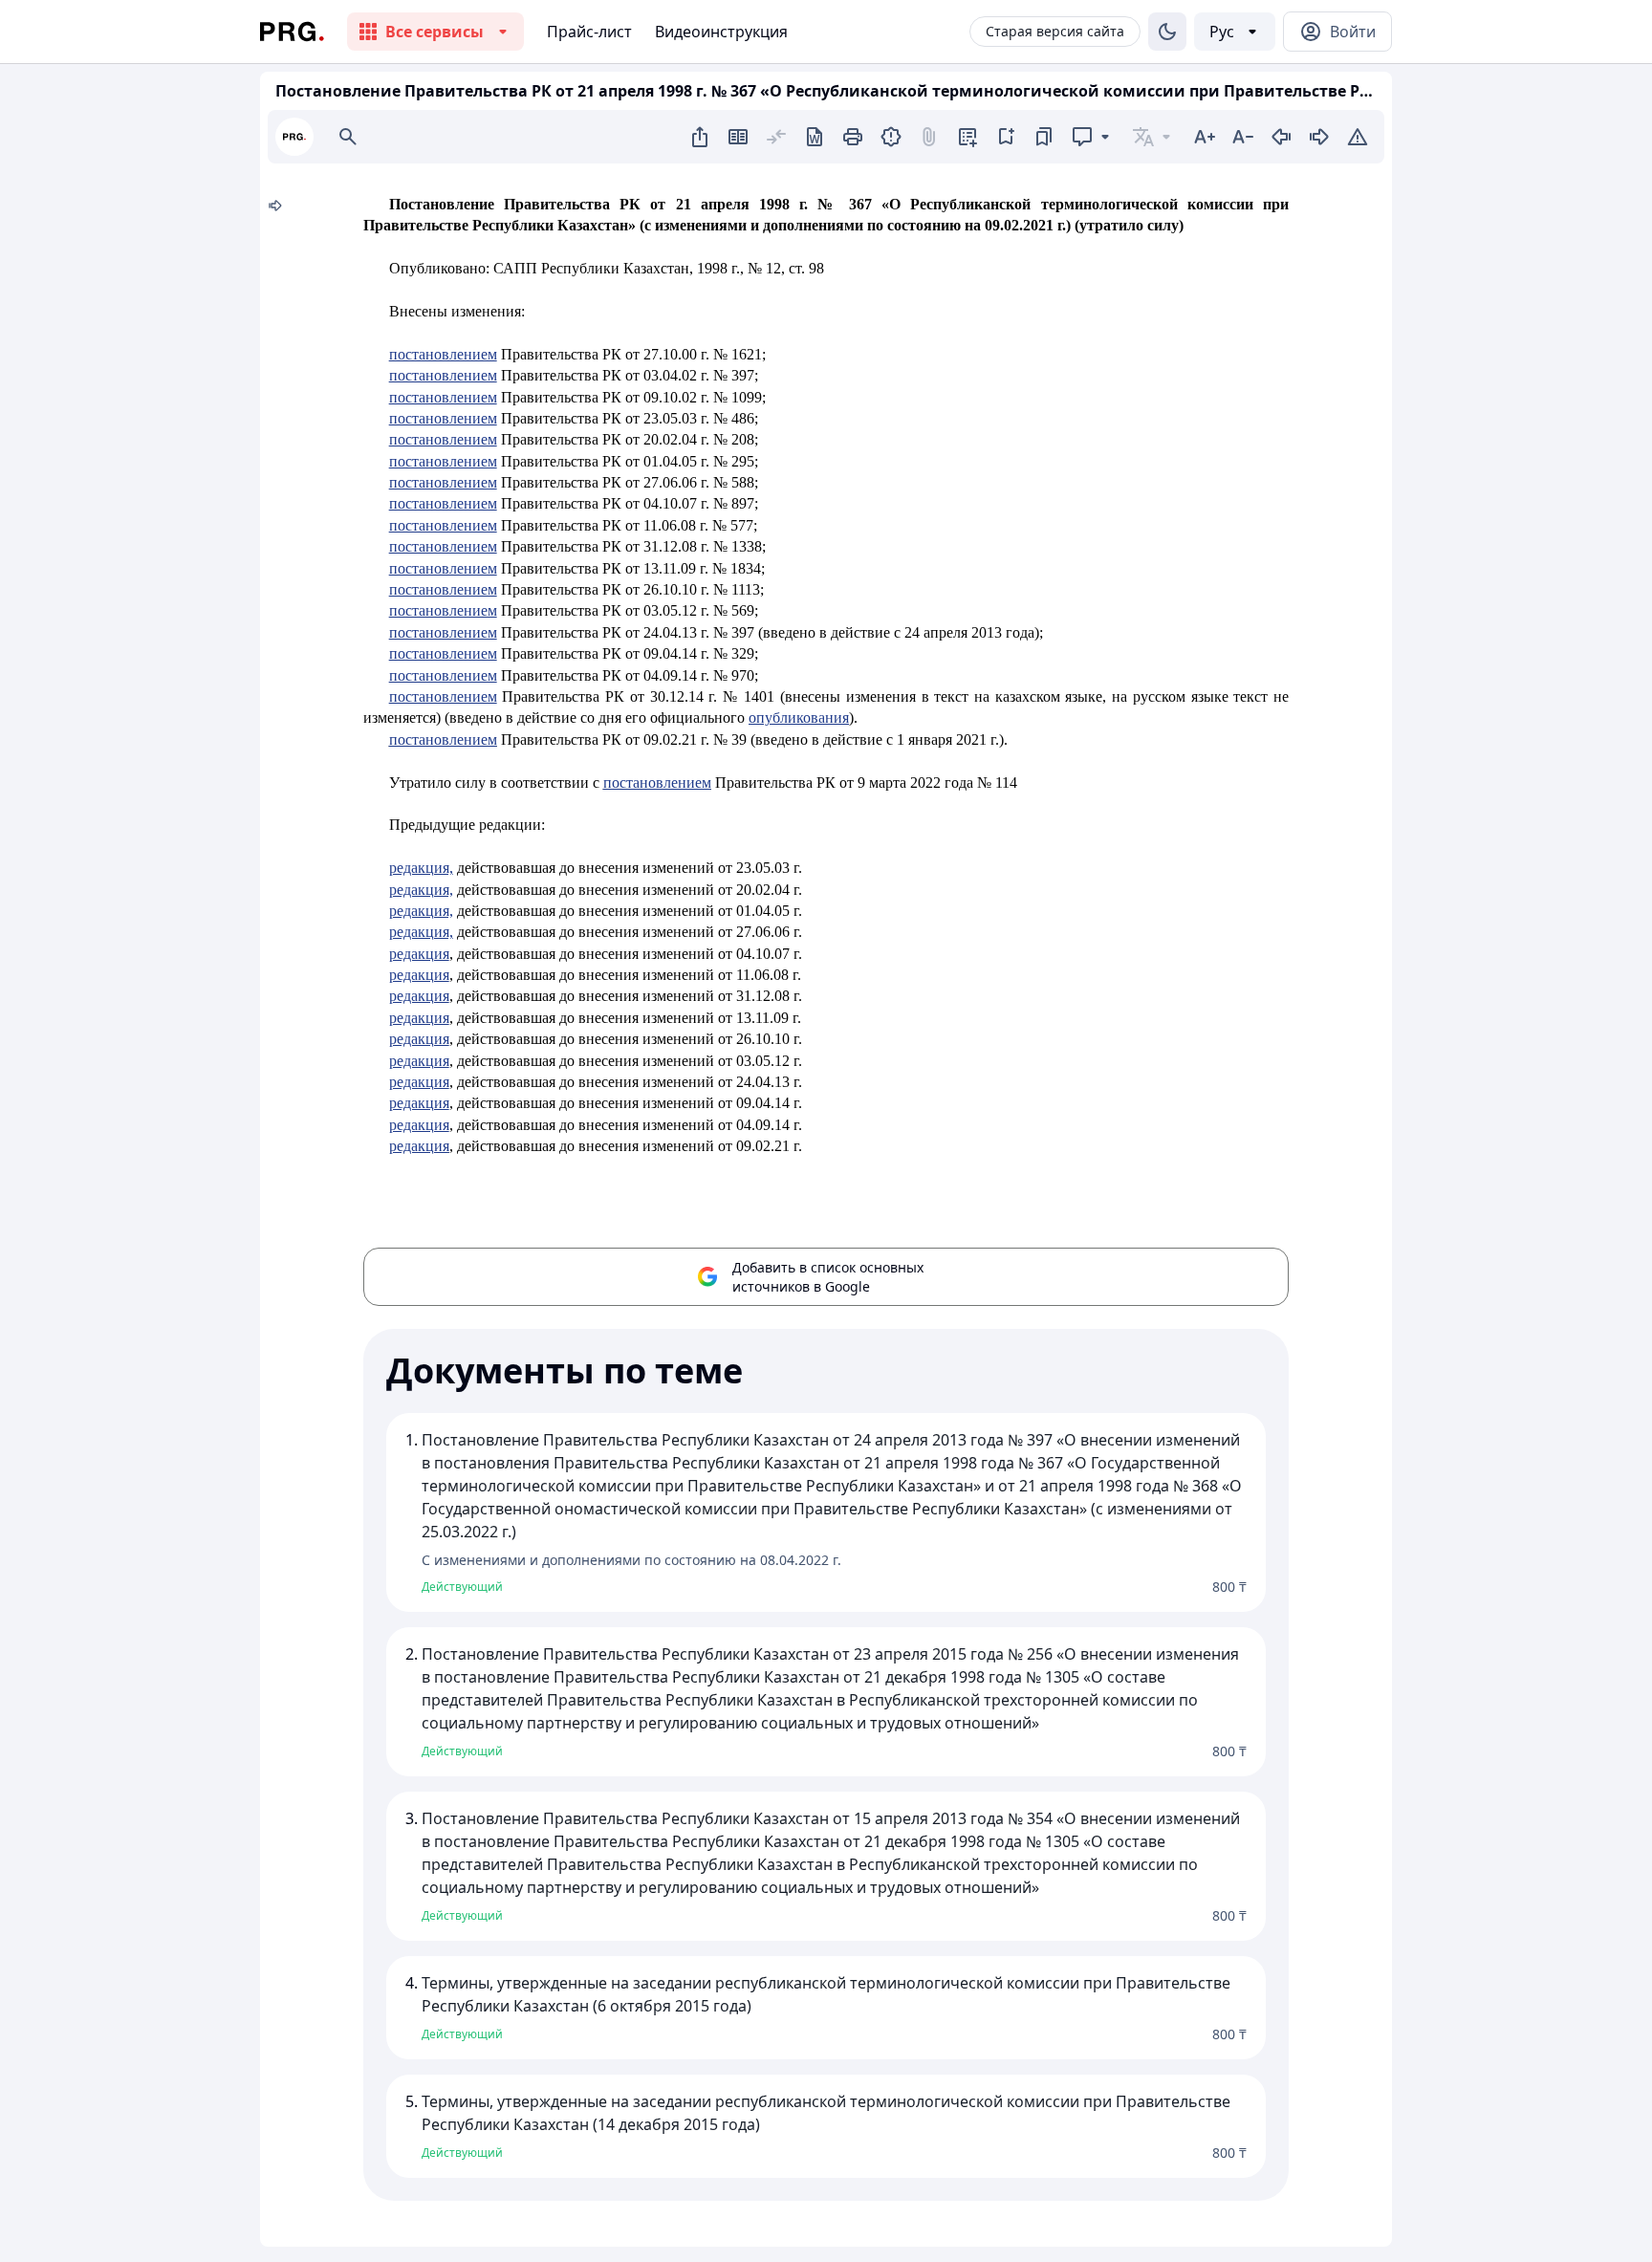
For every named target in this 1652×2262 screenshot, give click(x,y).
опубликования (799, 718)
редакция (419, 954)
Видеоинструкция (721, 32)
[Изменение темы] (1167, 32)
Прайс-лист (589, 32)
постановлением (443, 354)
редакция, (421, 868)
